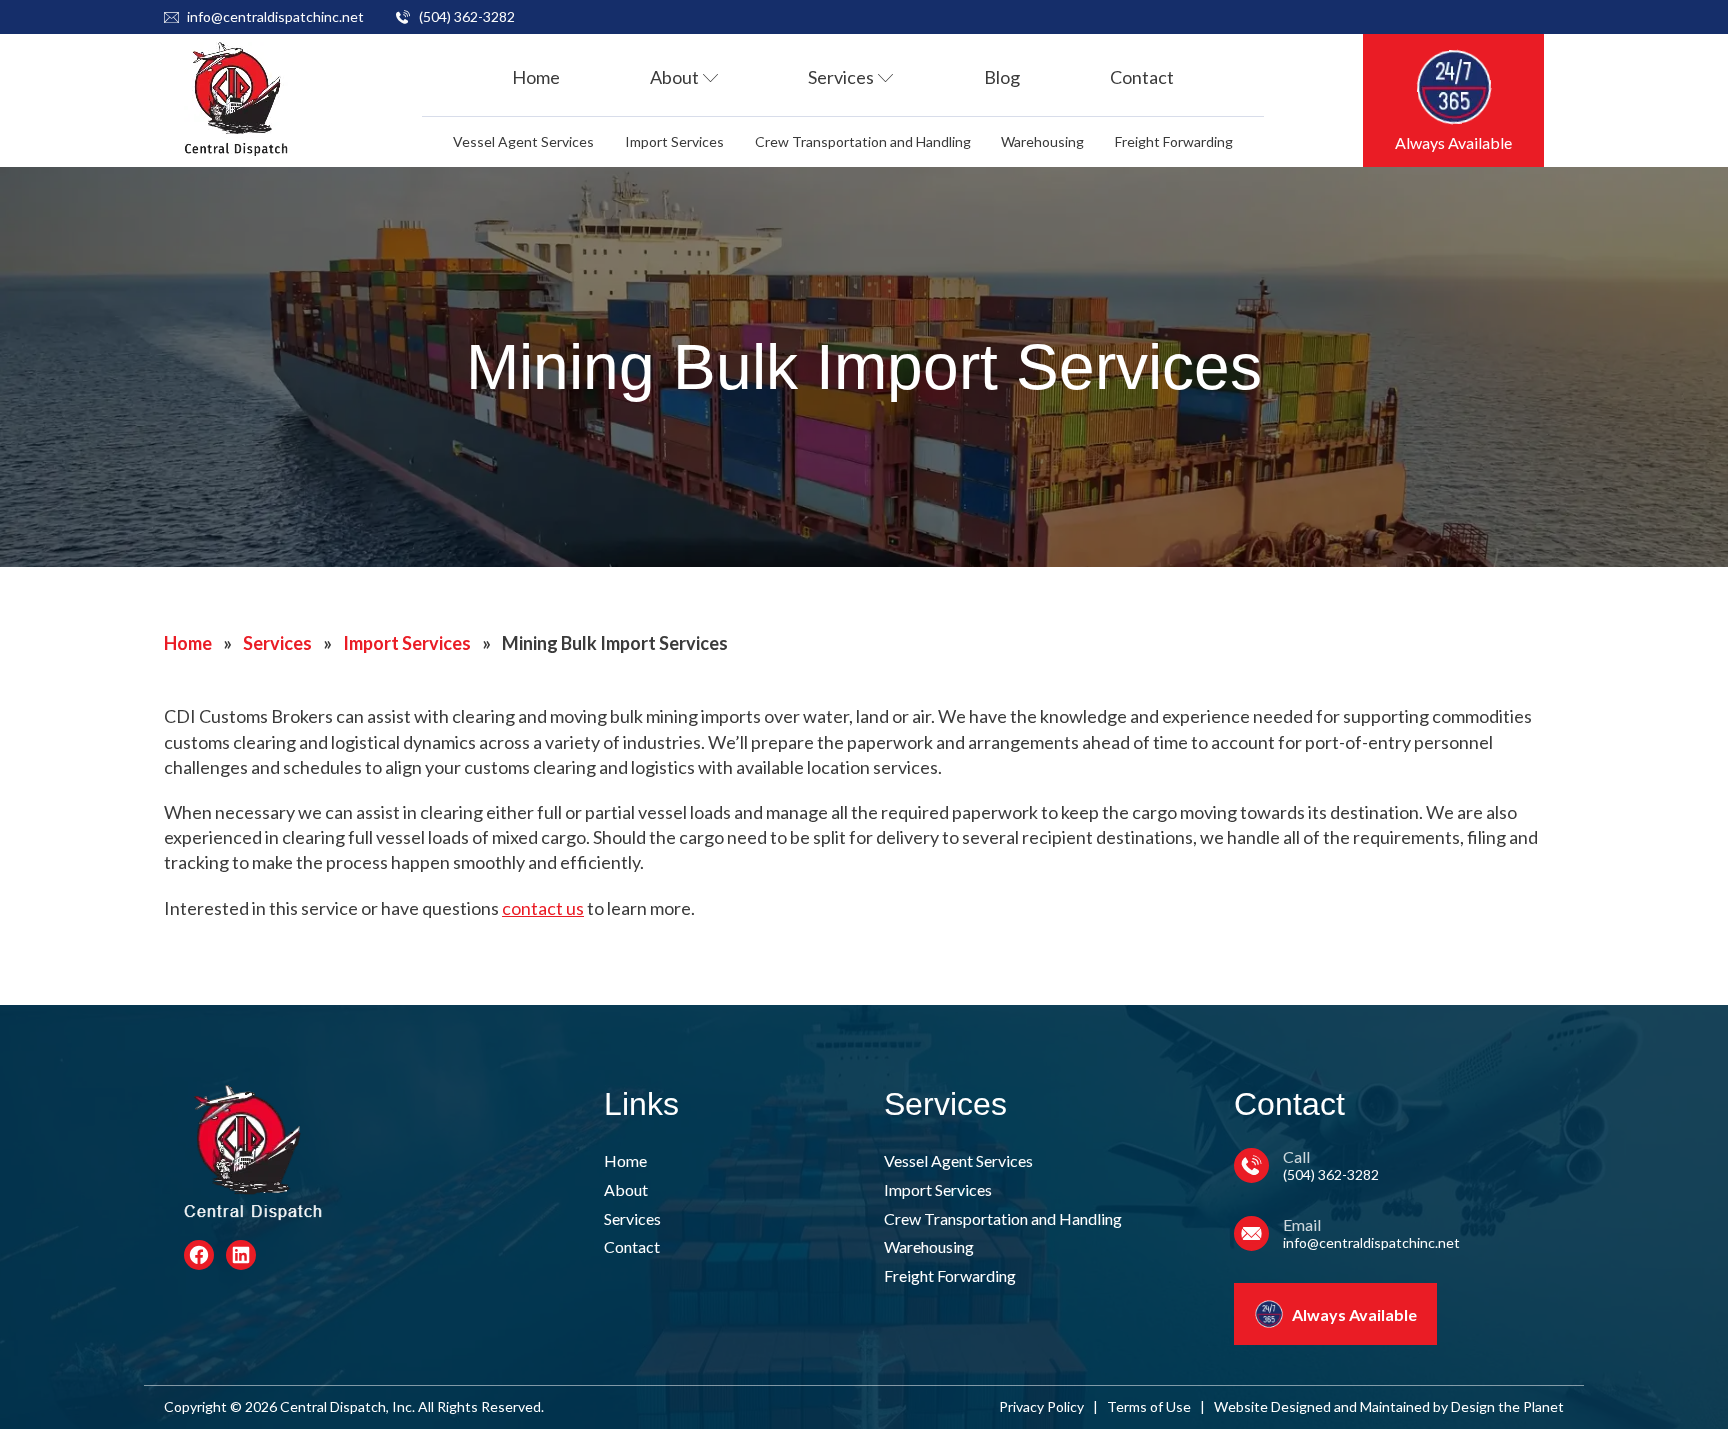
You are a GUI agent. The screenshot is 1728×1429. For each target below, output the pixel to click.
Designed (1301, 1406)
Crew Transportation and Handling (863, 141)
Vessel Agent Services (523, 141)
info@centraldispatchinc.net (275, 16)
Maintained (1395, 1406)
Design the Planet (1507, 1406)
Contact (1142, 77)
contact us (543, 908)
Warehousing (1042, 141)
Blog (1002, 77)
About (674, 77)
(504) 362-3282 (467, 16)
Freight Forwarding (1174, 141)
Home (536, 77)
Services (841, 77)
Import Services (674, 141)
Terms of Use (1149, 1406)
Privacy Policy (1041, 1406)
